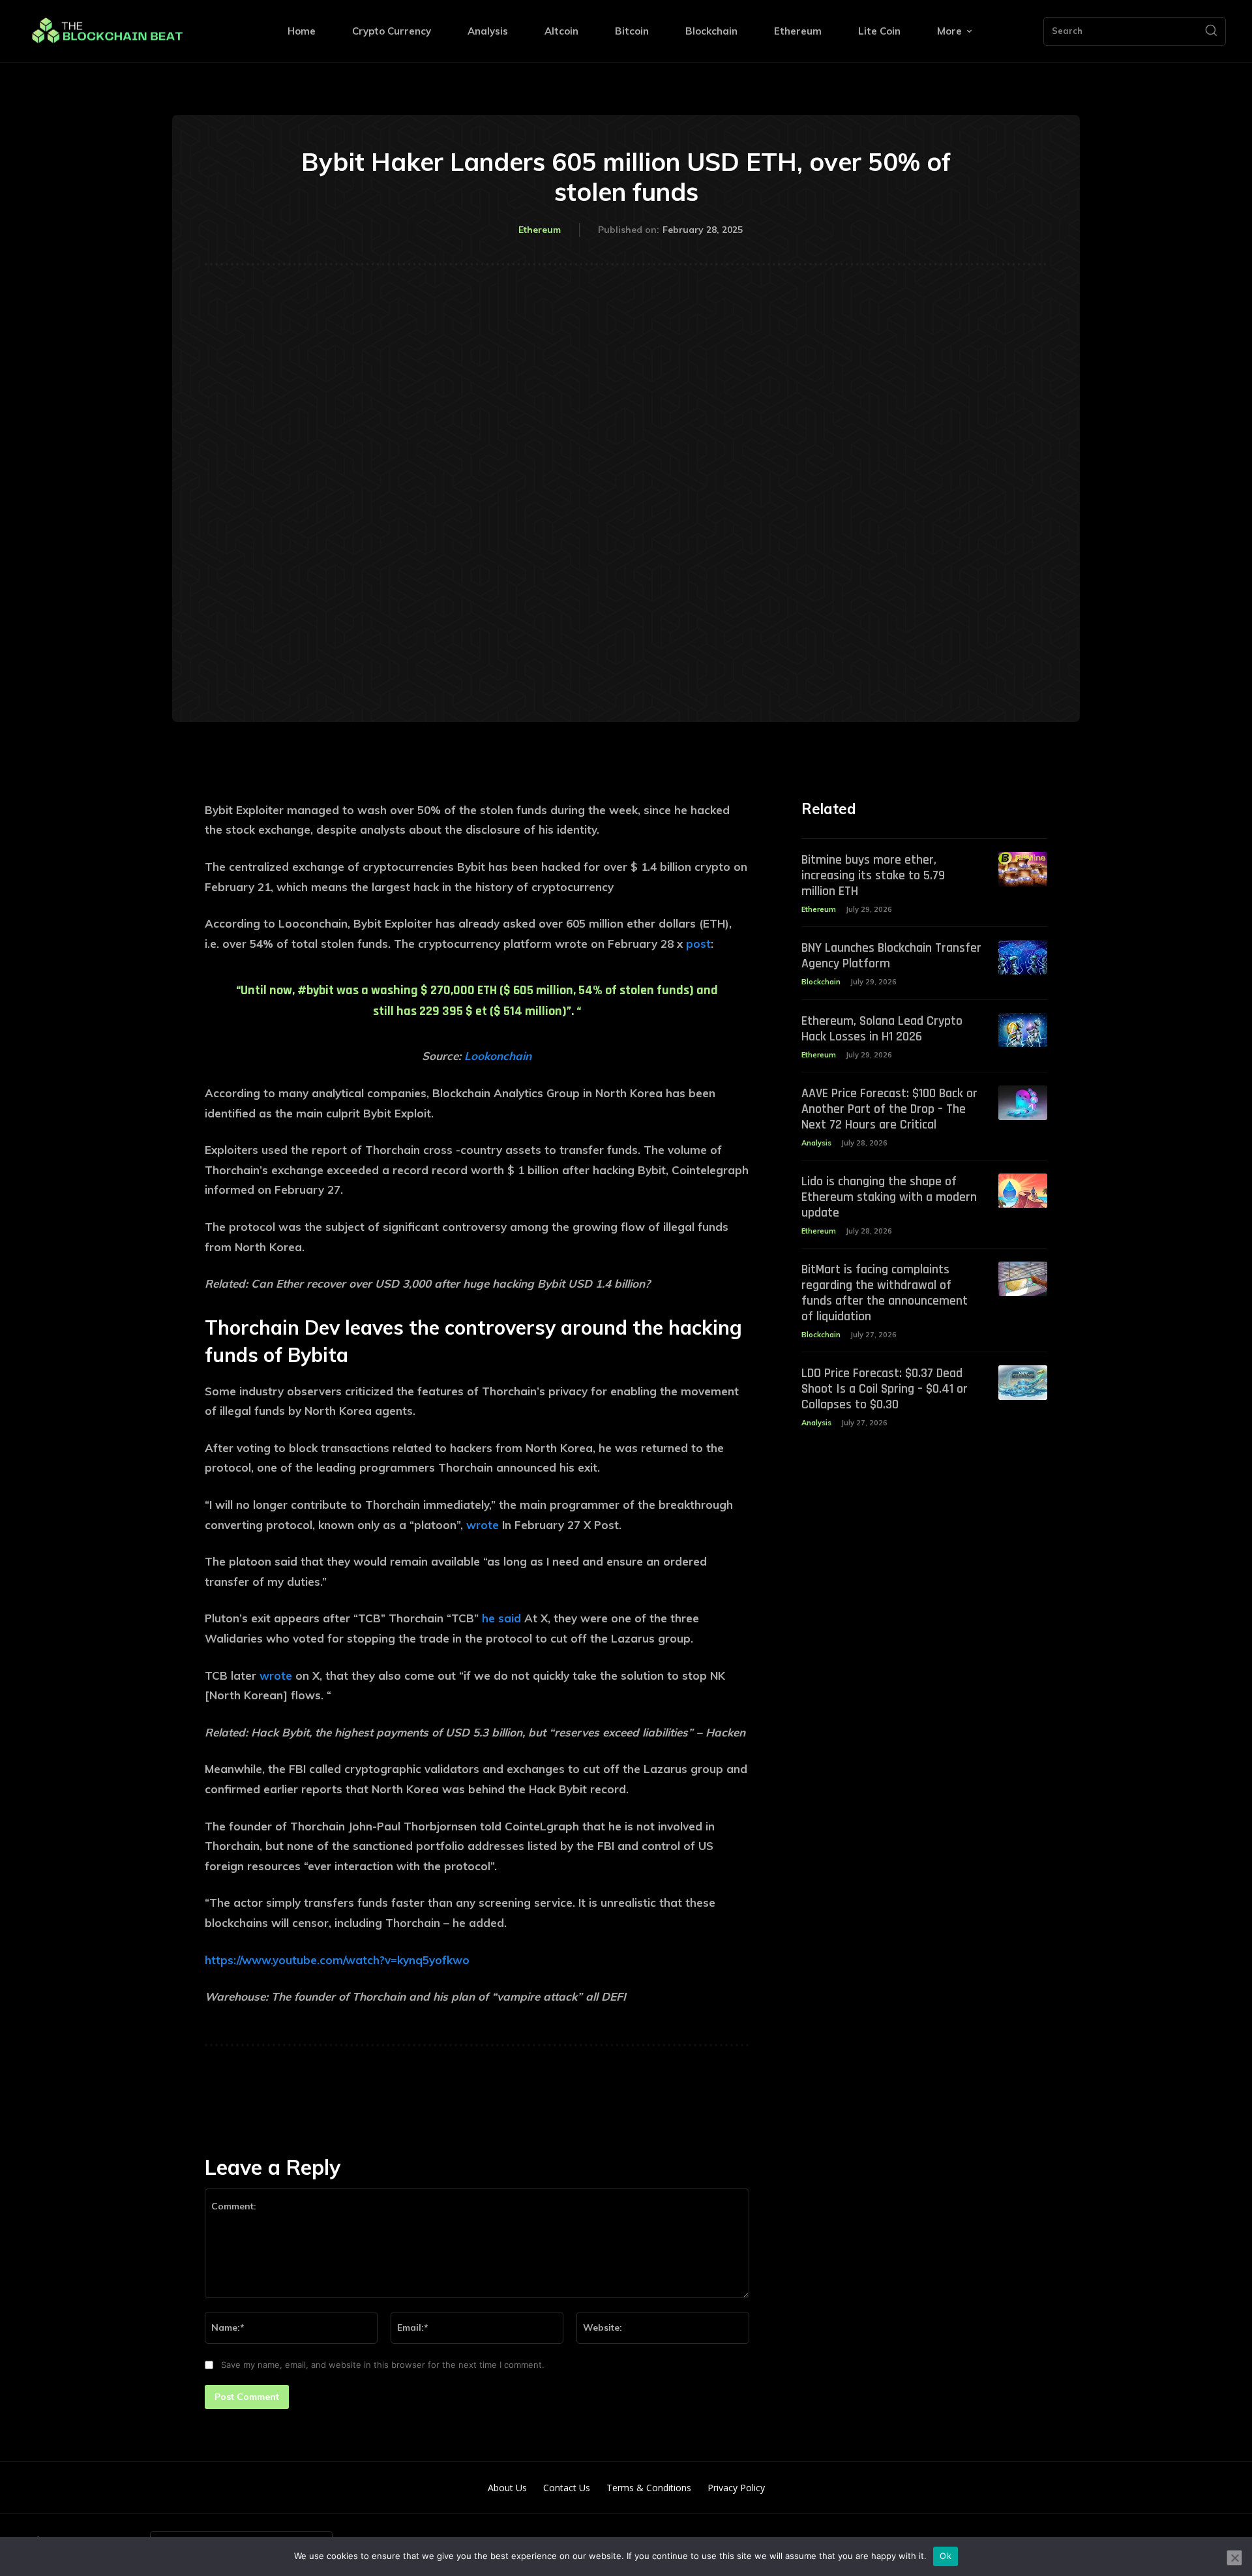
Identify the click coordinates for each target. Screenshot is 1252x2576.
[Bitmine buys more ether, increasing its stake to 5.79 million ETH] (1023, 869)
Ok (946, 2556)
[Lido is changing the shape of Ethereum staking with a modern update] (1023, 1191)
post (698, 944)
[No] (1234, 2558)
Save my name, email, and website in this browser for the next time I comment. (383, 2365)
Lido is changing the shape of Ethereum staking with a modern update (889, 1197)
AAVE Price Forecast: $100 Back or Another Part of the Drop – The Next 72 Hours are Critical (889, 1109)
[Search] (1211, 31)
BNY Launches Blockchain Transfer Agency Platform (891, 956)
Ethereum (540, 230)
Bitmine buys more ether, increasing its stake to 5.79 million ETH (873, 875)
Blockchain (821, 982)
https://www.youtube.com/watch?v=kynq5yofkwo (337, 1960)
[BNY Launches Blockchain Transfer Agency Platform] (1023, 957)
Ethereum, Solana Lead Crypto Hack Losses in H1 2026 (882, 1029)
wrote (483, 1525)
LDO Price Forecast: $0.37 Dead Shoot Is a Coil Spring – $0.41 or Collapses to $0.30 (885, 1389)
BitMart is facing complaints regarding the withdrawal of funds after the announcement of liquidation (885, 1293)
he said (501, 1618)
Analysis (816, 1143)
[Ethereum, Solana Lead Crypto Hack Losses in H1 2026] (1023, 1030)
